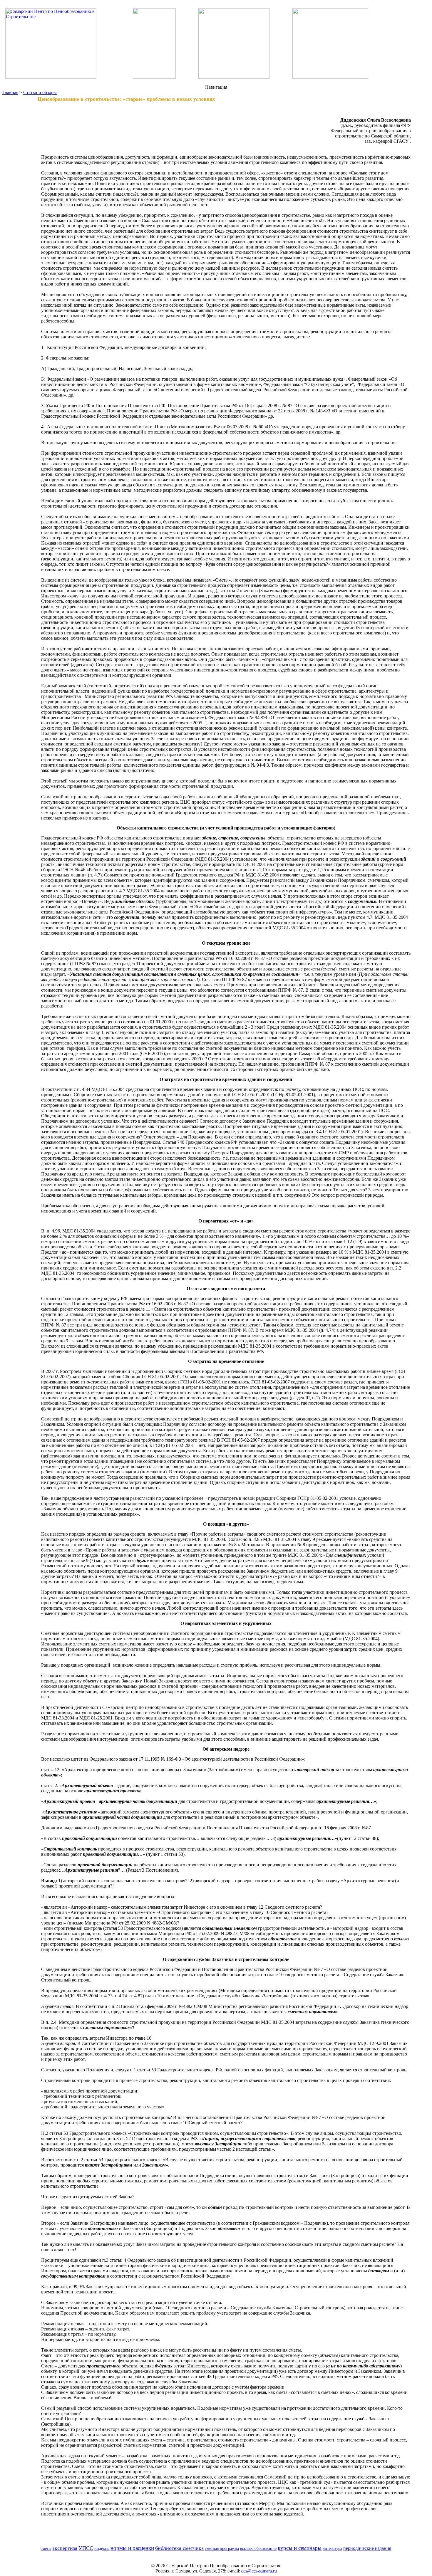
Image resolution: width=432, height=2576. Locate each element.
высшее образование (258, 2548)
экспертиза (65, 2548)
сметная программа (222, 2548)
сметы (46, 2548)
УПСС (86, 2548)
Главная (10, 92)
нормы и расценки (132, 2548)
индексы (102, 2548)
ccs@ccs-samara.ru (259, 2571)
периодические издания (367, 2548)
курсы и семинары (300, 2548)
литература (332, 2548)
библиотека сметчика (179, 2548)
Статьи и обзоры (40, 92)
